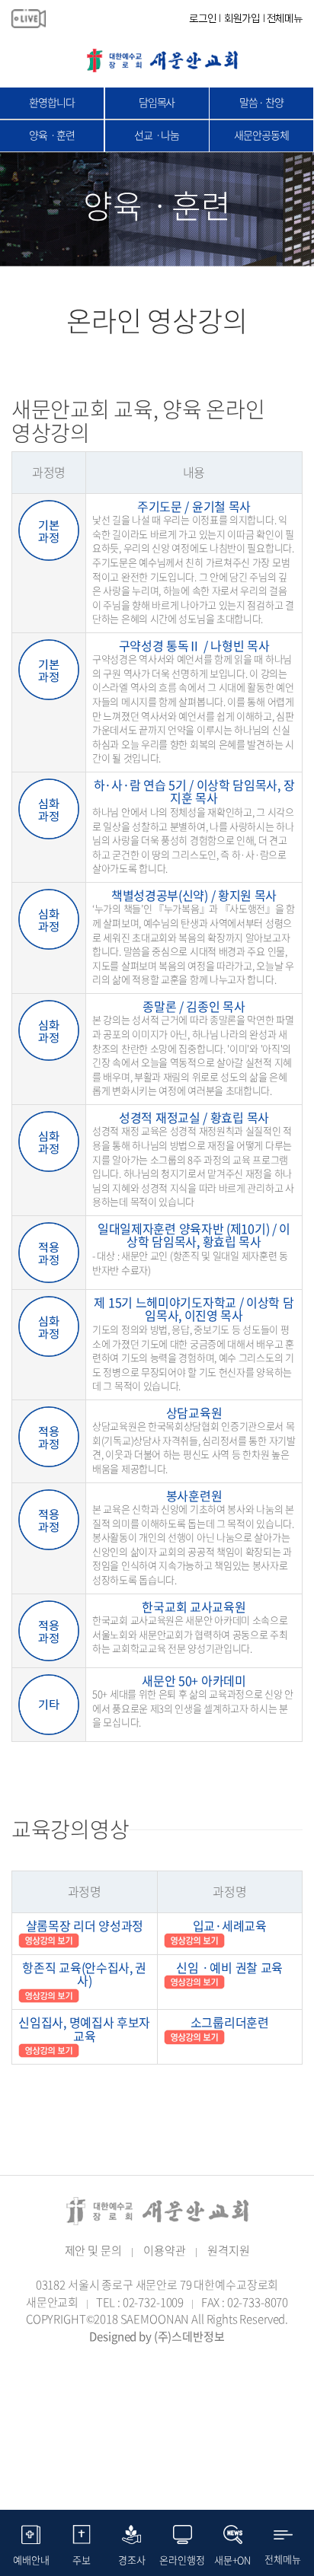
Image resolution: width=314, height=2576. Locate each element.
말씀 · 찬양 (261, 102)
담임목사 (157, 102)
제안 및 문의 (93, 2250)
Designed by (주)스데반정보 (157, 2336)
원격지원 (228, 2250)
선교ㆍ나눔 (157, 135)
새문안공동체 (261, 135)
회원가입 (242, 18)
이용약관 (164, 2250)
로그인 (203, 18)
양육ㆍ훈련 (51, 135)
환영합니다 (51, 102)
